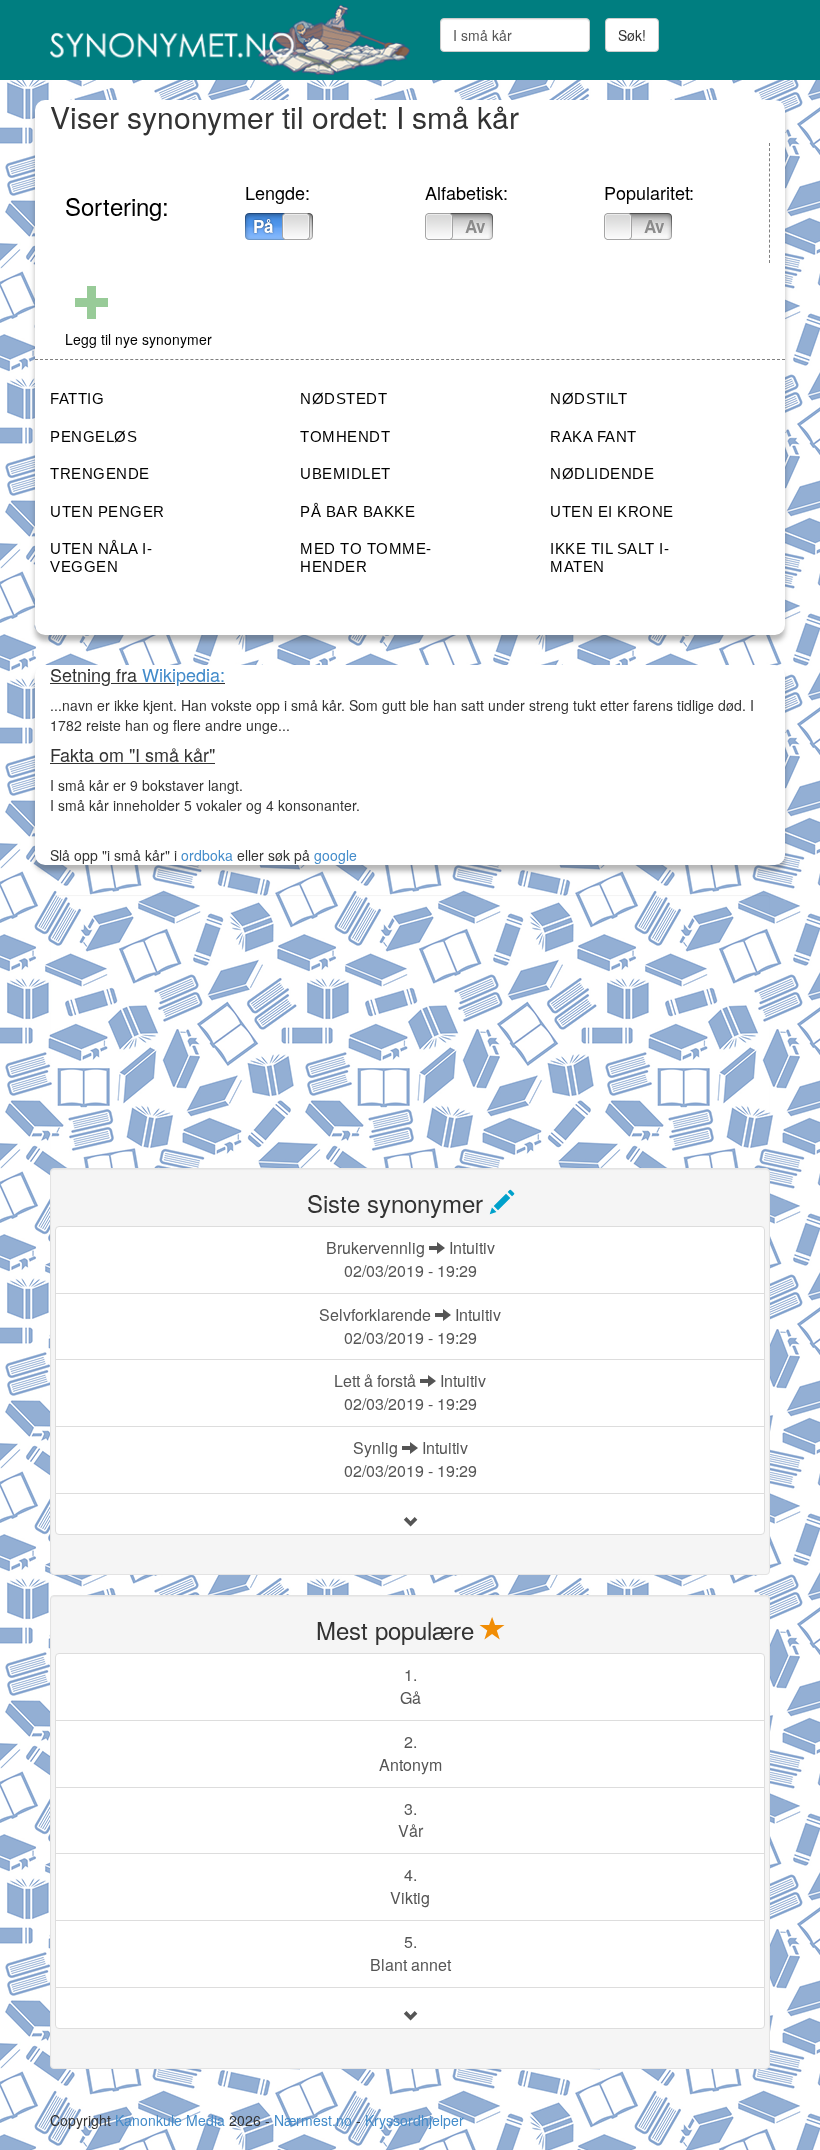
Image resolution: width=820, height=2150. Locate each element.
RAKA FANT (593, 436)
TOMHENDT (345, 436)
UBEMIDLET (345, 473)
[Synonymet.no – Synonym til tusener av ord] (222, 40)
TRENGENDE (100, 473)
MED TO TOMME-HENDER (366, 557)
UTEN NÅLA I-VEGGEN (101, 557)
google (335, 855)
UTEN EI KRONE (612, 511)
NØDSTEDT (343, 398)
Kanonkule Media (172, 2120)
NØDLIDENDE (602, 473)
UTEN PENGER (107, 511)
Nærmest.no (313, 2120)
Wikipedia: (183, 674)
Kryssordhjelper (414, 2120)
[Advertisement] (200, 1020)
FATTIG (77, 398)
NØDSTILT (588, 398)
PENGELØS (93, 436)
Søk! (632, 35)
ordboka (205, 855)
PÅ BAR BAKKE (357, 511)
